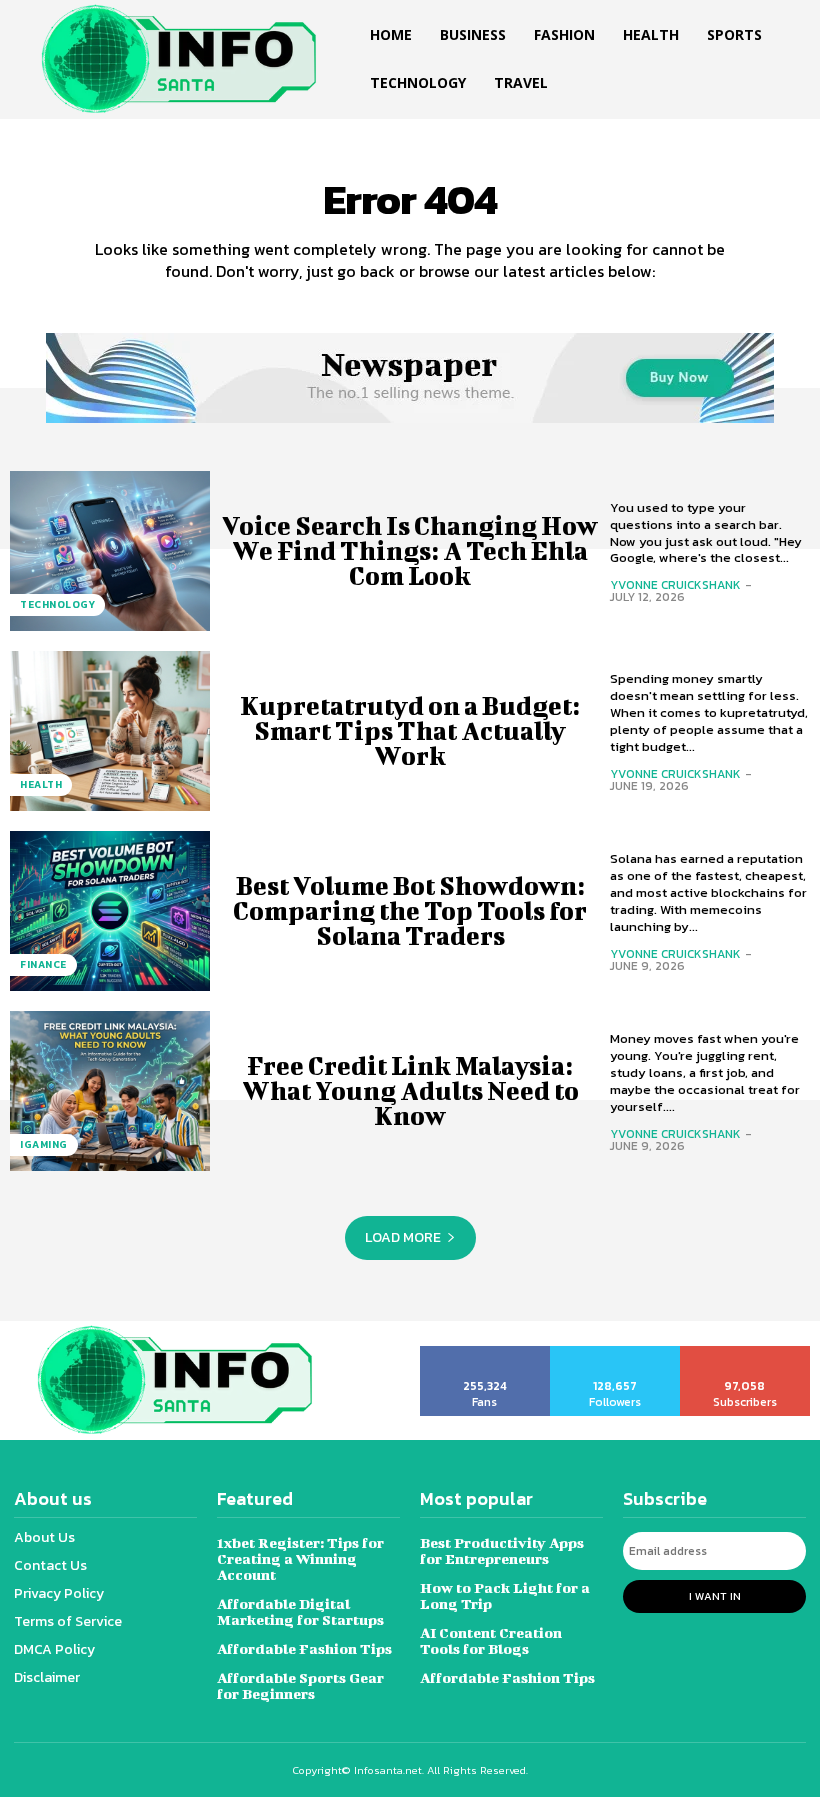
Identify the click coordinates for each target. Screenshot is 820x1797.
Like (485, 1353)
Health (41, 784)
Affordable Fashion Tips (304, 1648)
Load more (403, 1237)
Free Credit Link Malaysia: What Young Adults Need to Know (410, 1090)
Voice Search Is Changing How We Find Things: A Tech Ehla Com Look (410, 550)
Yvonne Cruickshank (675, 585)
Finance (43, 964)
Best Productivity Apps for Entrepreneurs (502, 1550)
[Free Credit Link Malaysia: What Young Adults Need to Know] (110, 1091)
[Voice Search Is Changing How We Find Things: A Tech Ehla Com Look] (110, 551)
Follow (615, 1353)
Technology (57, 604)
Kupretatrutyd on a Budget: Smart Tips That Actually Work (410, 730)
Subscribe (745, 1353)
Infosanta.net (388, 1770)
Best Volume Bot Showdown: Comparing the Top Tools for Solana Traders (410, 910)
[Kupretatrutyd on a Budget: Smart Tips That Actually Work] (110, 731)
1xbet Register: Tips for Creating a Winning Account (300, 1558)
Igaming (44, 1144)
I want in (715, 1596)
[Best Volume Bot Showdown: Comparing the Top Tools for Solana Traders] (110, 911)
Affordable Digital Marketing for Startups (300, 1611)
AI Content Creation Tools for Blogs (491, 1640)
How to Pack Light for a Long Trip (505, 1595)
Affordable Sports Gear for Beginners (300, 1685)
